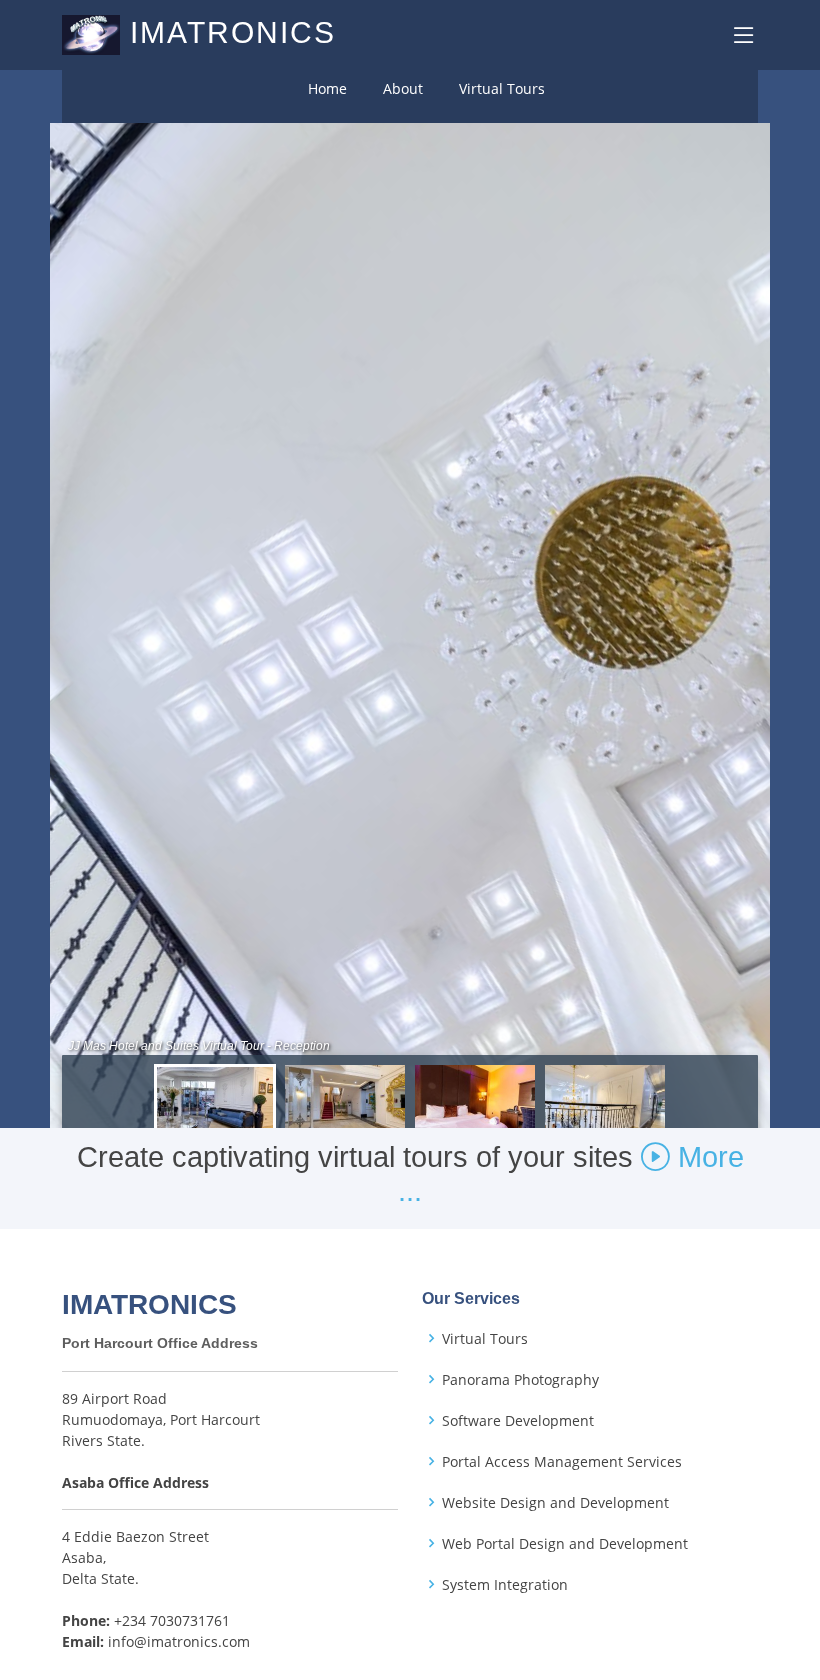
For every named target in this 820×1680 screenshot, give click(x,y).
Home (327, 88)
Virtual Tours (502, 88)
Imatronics (233, 32)
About (403, 88)
